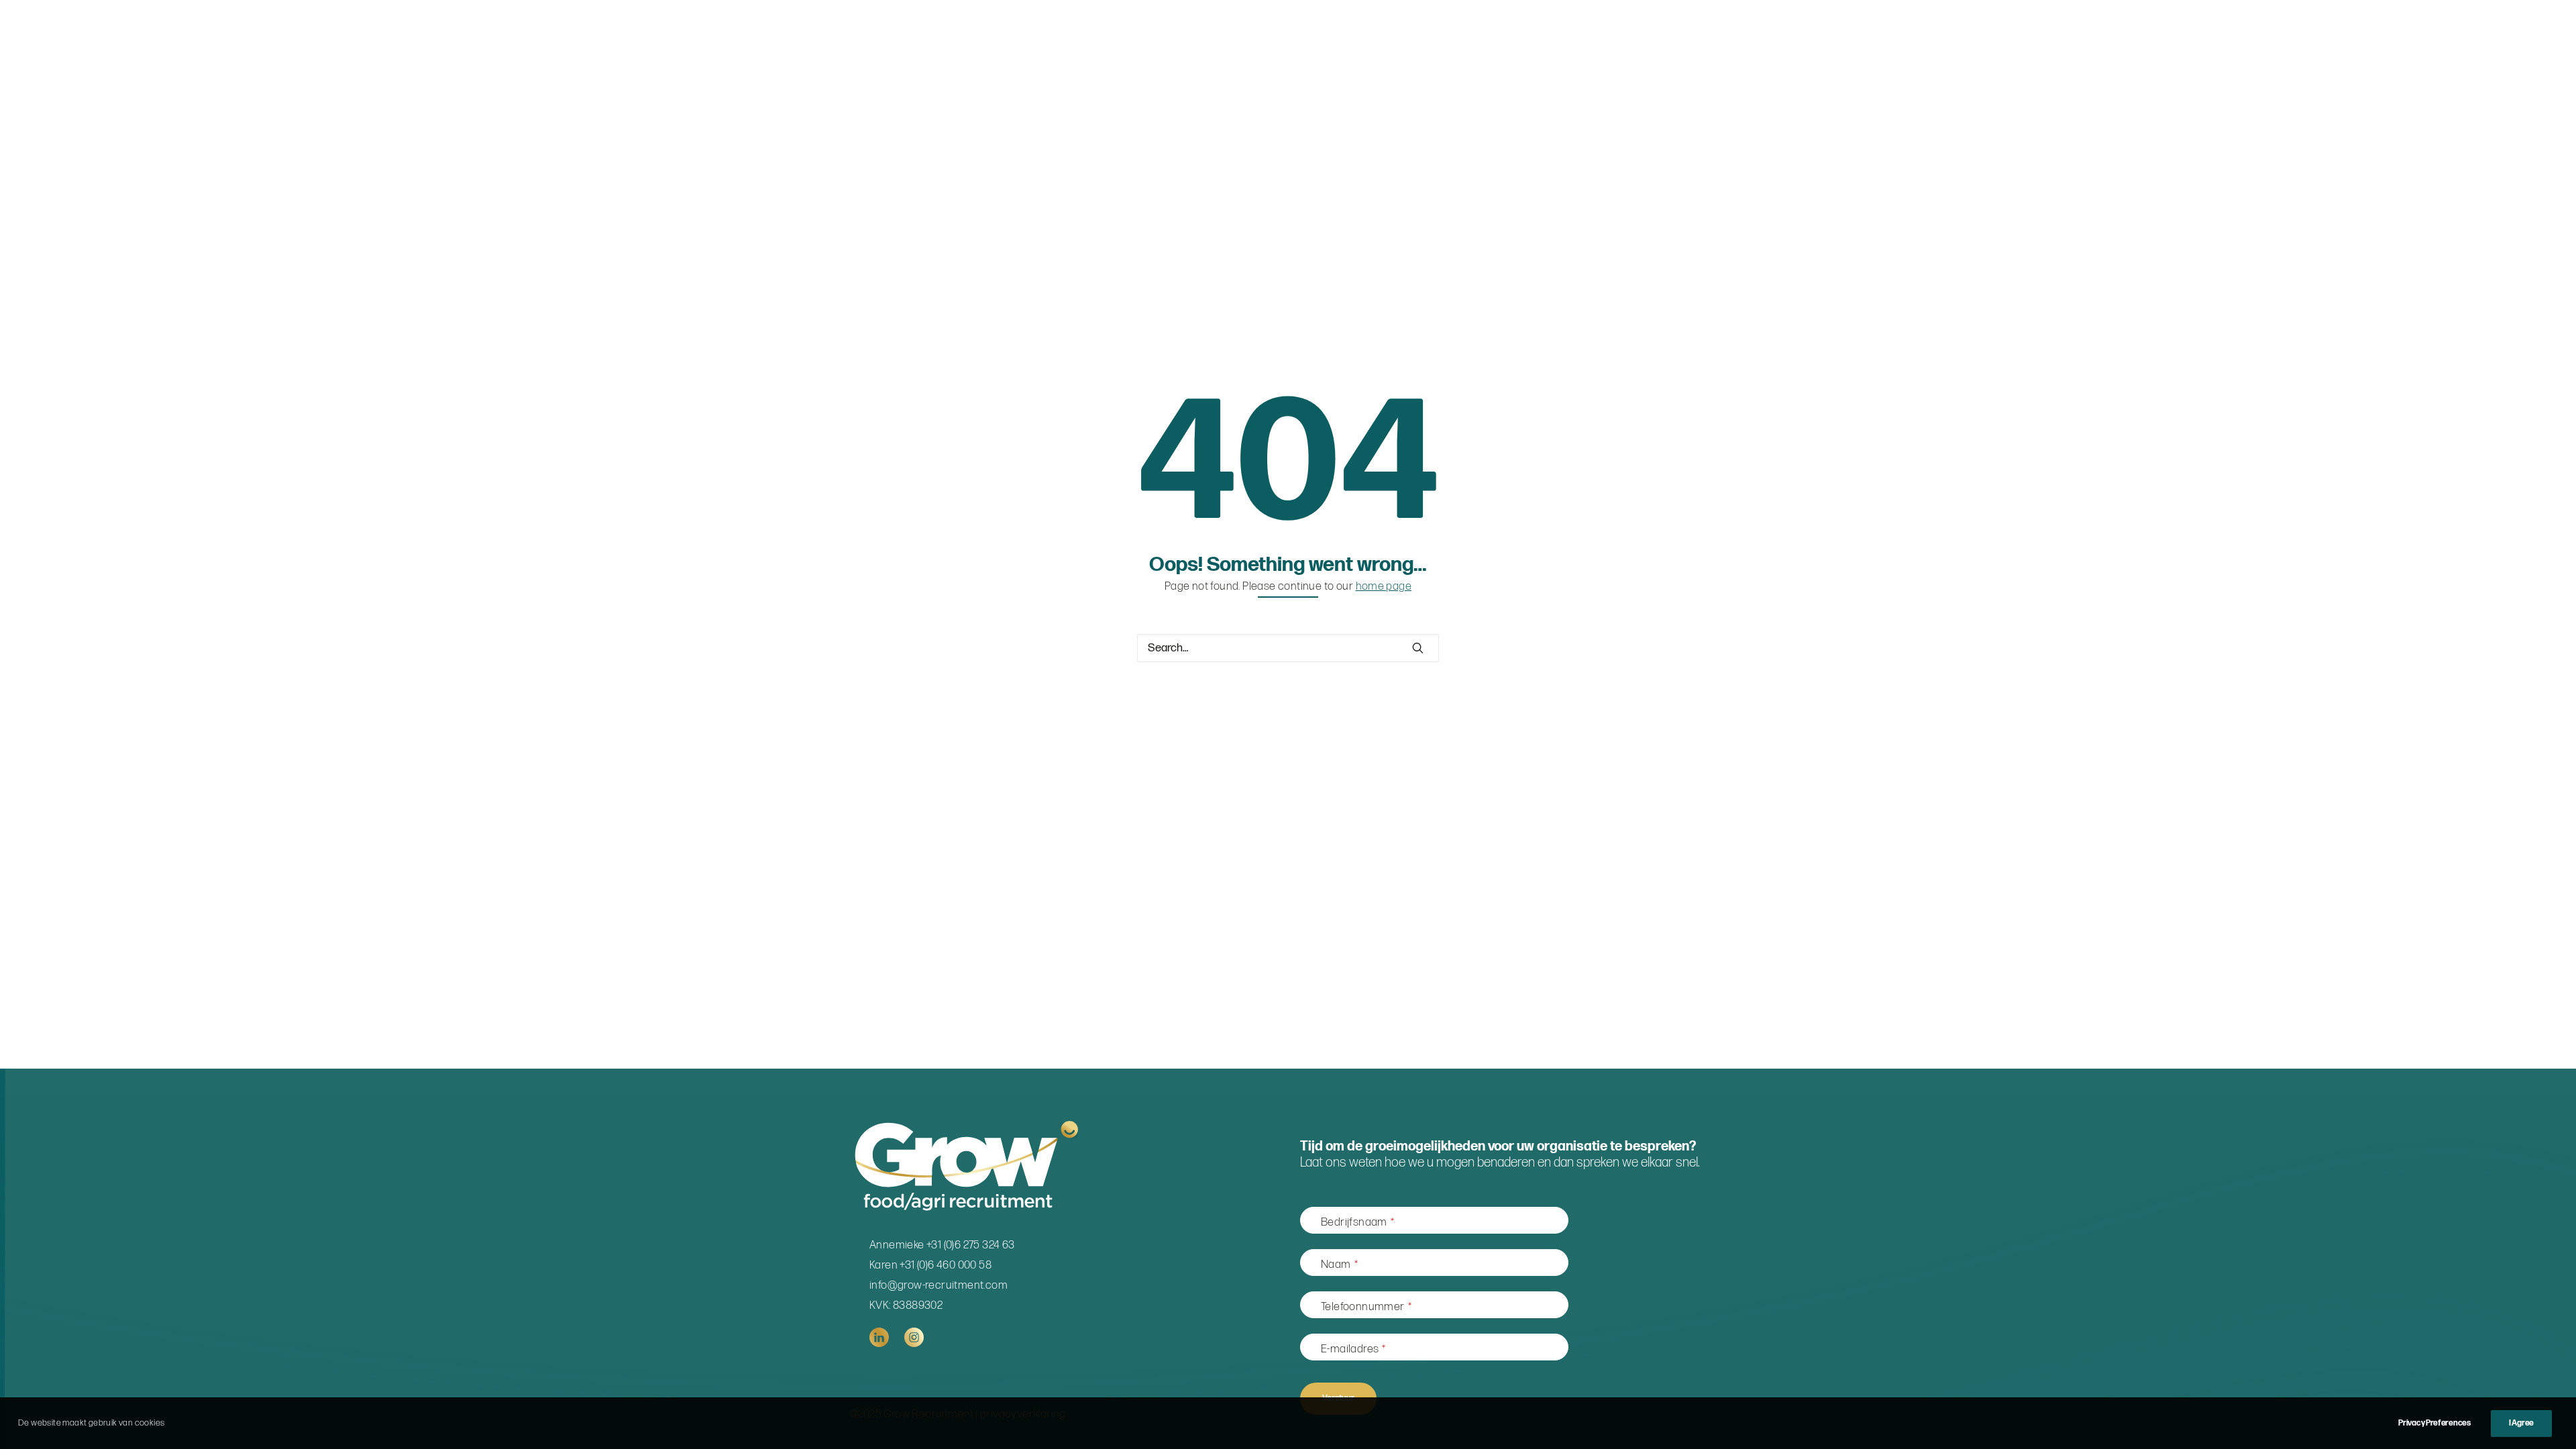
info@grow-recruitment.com (938, 1285)
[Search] (1288, 648)
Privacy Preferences (2434, 1423)
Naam (1339, 1265)
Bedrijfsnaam (1357, 1222)
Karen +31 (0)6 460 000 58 (930, 1265)
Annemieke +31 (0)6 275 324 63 (942, 1245)
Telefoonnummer (1366, 1307)
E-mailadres (1353, 1349)
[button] (1418, 648)
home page (1384, 586)
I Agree (2521, 1423)
